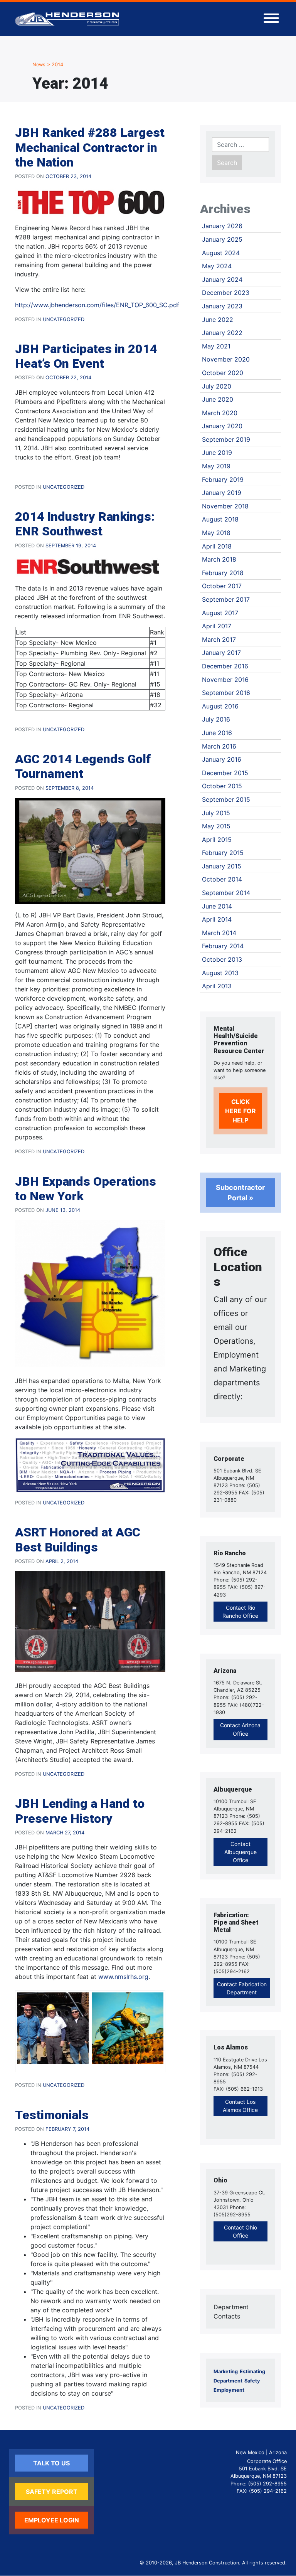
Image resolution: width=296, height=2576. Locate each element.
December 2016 (225, 666)
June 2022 (218, 320)
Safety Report (52, 2492)
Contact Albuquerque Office (240, 1852)
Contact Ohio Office (240, 2231)
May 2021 (216, 346)
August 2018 (220, 519)
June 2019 (217, 453)
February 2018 (223, 573)
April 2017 (217, 626)
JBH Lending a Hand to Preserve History (80, 1811)
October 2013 (222, 959)
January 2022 (222, 333)
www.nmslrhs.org (123, 1977)
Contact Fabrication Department (242, 1988)
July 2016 (216, 719)
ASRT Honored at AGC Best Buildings (78, 1540)
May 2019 (216, 466)
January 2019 (222, 493)
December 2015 (225, 773)
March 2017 (219, 639)
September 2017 (226, 599)
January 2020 (222, 426)
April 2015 (217, 840)
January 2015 (222, 866)
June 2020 (218, 399)
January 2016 (222, 759)
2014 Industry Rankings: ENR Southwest (85, 524)
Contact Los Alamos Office (240, 2106)
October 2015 (222, 786)
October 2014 (222, 879)
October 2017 (222, 586)
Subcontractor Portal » (240, 1193)
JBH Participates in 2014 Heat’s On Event (86, 356)
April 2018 (217, 546)
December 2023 (226, 293)
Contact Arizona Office (240, 1729)
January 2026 (222, 226)
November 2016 (225, 680)
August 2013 (220, 973)
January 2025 (222, 239)
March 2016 (219, 746)
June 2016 (217, 733)
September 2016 (226, 693)
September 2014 (226, 893)
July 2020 (217, 386)
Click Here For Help (240, 1111)
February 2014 (223, 946)
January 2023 (222, 306)
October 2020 (223, 373)
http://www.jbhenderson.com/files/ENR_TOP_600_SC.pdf (97, 305)
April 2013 (217, 986)
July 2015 (216, 813)
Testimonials (52, 2115)
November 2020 (226, 359)
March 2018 (219, 559)
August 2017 (220, 613)
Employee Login (52, 2520)
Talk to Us (51, 2463)
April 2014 (217, 919)
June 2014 (217, 906)
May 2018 (216, 533)
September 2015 (226, 799)
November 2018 (225, 506)
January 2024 (222, 279)
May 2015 (216, 826)
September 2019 (226, 439)
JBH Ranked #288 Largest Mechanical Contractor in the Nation (90, 147)
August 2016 (220, 706)
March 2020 (220, 413)
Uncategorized (64, 319)
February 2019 (223, 480)
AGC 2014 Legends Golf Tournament (83, 766)
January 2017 (221, 653)
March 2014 (219, 933)
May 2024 (217, 266)
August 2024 (221, 253)
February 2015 (223, 853)
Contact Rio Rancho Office (240, 1612)
